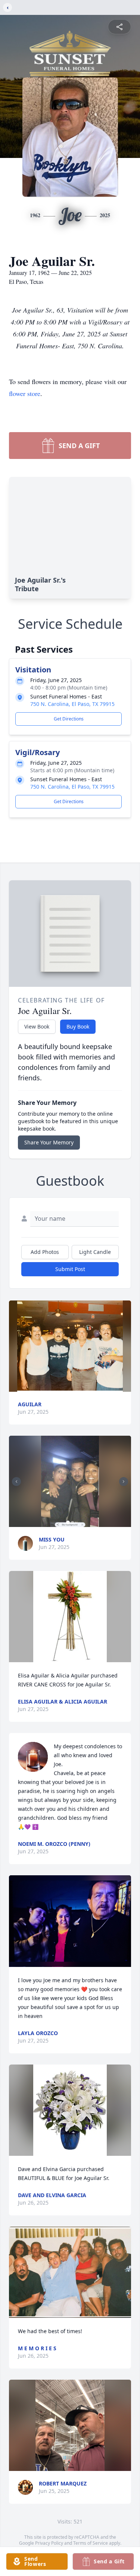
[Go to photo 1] (68, 1523)
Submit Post (70, 1269)
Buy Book (78, 1026)
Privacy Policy (49, 2543)
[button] (70, 1346)
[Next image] (124, 1482)
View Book (37, 1026)
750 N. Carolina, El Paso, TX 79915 (72, 704)
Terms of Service (91, 2543)
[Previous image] (16, 1482)
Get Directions (69, 719)
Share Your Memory (49, 1142)
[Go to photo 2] (72, 1523)
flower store (25, 393)
